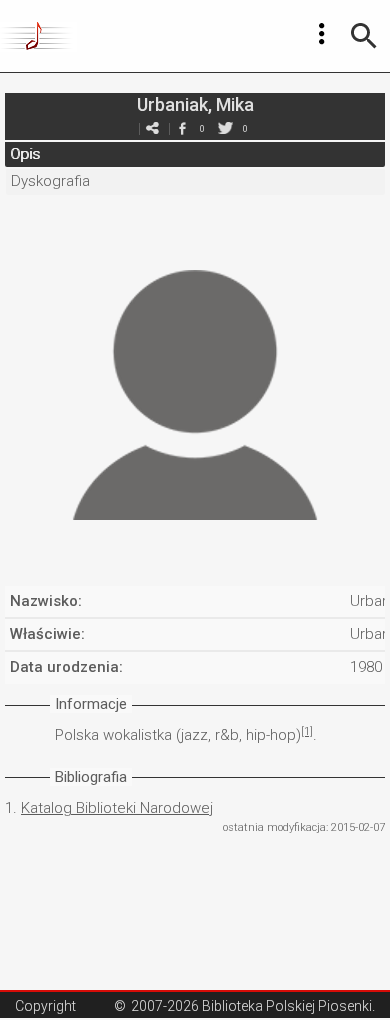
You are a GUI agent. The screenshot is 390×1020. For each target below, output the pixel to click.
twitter (225, 128)
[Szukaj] (364, 36)
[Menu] (322, 34)
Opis (25, 154)
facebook (182, 128)
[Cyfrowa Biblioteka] (38, 36)
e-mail (152, 128)
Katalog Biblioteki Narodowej (117, 808)
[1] (307, 731)
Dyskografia (50, 181)
